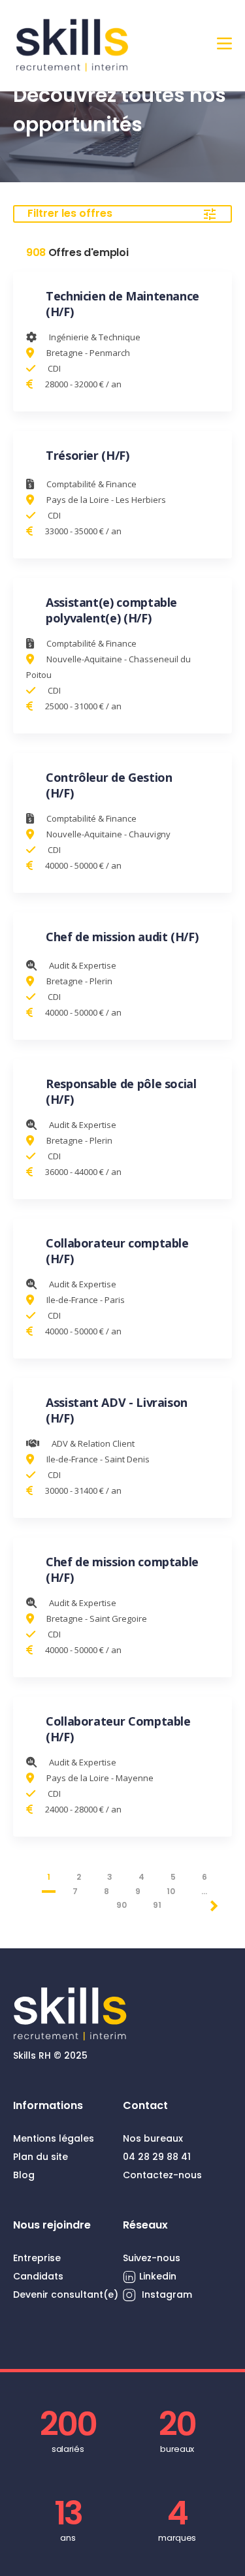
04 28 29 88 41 (157, 2157)
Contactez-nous (162, 2175)
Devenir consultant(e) (66, 2294)
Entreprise (37, 2258)
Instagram (166, 2294)
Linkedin (158, 2276)
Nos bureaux (153, 2138)
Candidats (38, 2276)
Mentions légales (54, 2138)
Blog (24, 2175)
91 (157, 1905)
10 (171, 1891)
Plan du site (41, 2157)
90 (122, 1905)
